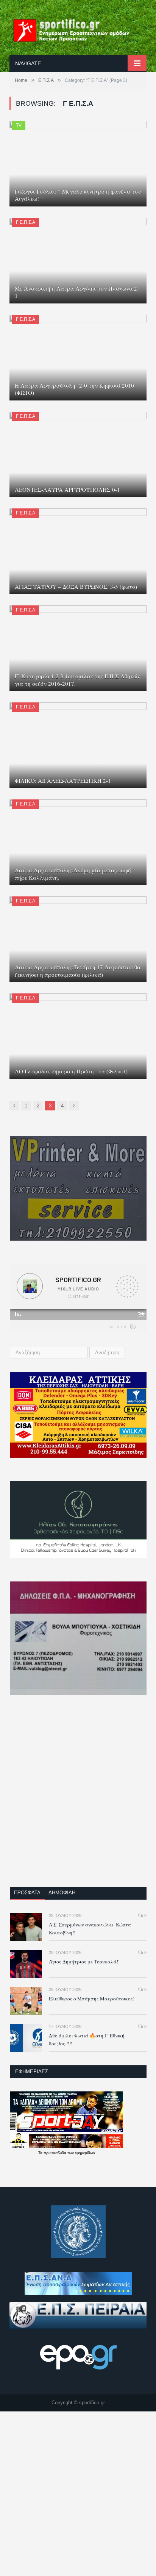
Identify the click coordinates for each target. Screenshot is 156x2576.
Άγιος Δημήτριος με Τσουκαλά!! (84, 1962)
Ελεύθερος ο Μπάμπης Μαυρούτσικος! (92, 1999)
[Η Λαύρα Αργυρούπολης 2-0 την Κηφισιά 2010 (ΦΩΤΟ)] (78, 358)
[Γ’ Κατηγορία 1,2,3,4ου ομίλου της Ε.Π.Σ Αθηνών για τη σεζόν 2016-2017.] (78, 648)
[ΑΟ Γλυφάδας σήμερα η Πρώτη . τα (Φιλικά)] (78, 1036)
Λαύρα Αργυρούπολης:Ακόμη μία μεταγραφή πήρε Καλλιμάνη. (73, 874)
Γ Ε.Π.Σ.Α (26, 222)
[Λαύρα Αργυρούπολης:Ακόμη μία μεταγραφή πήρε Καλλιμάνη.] (78, 842)
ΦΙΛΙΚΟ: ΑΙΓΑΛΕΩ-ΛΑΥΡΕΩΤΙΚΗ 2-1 (63, 781)
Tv (19, 125)
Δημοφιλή (62, 1893)
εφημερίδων (85, 2153)
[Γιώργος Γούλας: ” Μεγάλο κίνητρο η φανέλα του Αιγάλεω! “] (78, 164)
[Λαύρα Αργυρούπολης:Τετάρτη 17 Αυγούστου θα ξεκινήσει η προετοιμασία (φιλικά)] (78, 939)
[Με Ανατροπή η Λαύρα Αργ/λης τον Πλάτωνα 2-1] (78, 261)
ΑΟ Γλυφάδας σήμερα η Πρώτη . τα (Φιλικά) (71, 1071)
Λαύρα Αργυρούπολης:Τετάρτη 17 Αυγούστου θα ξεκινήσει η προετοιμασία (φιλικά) (78, 971)
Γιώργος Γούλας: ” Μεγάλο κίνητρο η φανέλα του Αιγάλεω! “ (78, 195)
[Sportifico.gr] (78, 29)
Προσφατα (27, 1893)
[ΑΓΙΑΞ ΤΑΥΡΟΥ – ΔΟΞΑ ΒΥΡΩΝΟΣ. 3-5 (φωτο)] (78, 551)
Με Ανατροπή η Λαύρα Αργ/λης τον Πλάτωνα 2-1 (77, 292)
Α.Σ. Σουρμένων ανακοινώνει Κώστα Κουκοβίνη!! (90, 1929)
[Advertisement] (78, 1796)
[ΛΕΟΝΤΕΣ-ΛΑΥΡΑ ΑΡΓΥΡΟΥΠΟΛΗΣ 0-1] (78, 455)
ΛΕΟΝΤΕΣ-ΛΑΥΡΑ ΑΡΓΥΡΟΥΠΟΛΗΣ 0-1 (67, 490)
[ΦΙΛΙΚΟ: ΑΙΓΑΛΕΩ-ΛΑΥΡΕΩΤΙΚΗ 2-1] (78, 745)
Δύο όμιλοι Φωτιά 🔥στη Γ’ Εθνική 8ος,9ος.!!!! (87, 2039)
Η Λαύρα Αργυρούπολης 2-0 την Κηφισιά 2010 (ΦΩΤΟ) (74, 389)
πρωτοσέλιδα (55, 2153)
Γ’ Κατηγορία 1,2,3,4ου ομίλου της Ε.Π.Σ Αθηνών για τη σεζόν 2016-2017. (77, 680)
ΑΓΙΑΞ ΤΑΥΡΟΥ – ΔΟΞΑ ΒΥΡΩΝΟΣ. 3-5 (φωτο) (76, 587)
